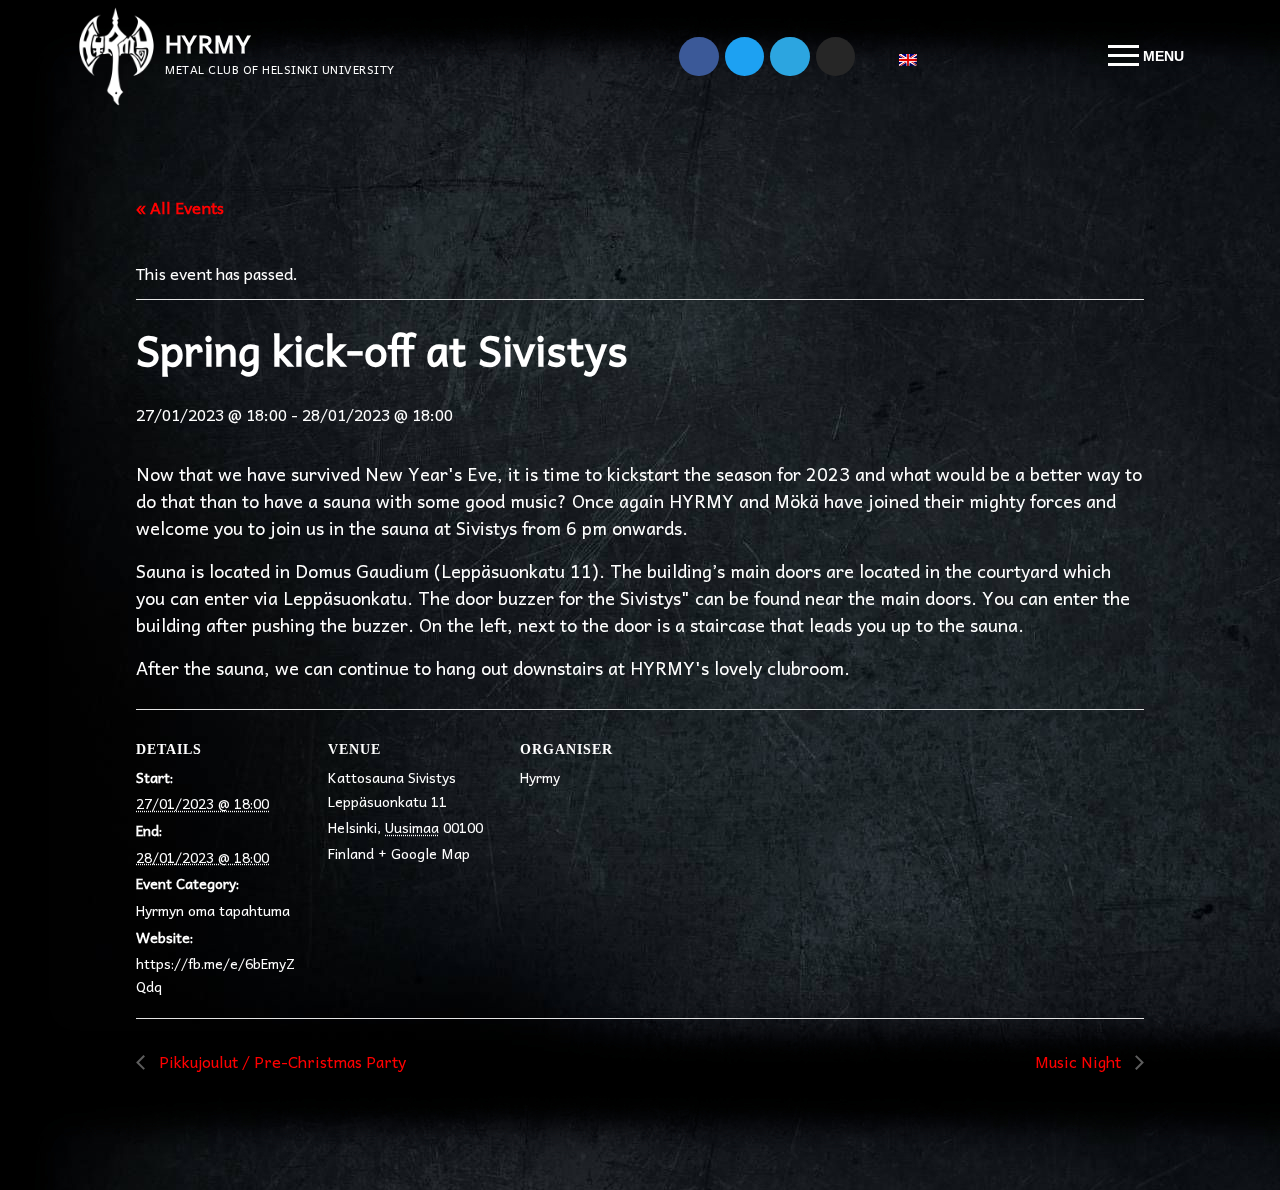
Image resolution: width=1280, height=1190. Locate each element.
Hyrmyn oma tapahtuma (213, 910)
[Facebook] (699, 57)
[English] (916, 60)
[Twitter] (745, 57)
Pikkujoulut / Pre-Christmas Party (280, 1061)
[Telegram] (790, 57)
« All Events (180, 207)
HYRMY (208, 43)
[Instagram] (836, 57)
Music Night (1080, 1061)
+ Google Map (424, 853)
